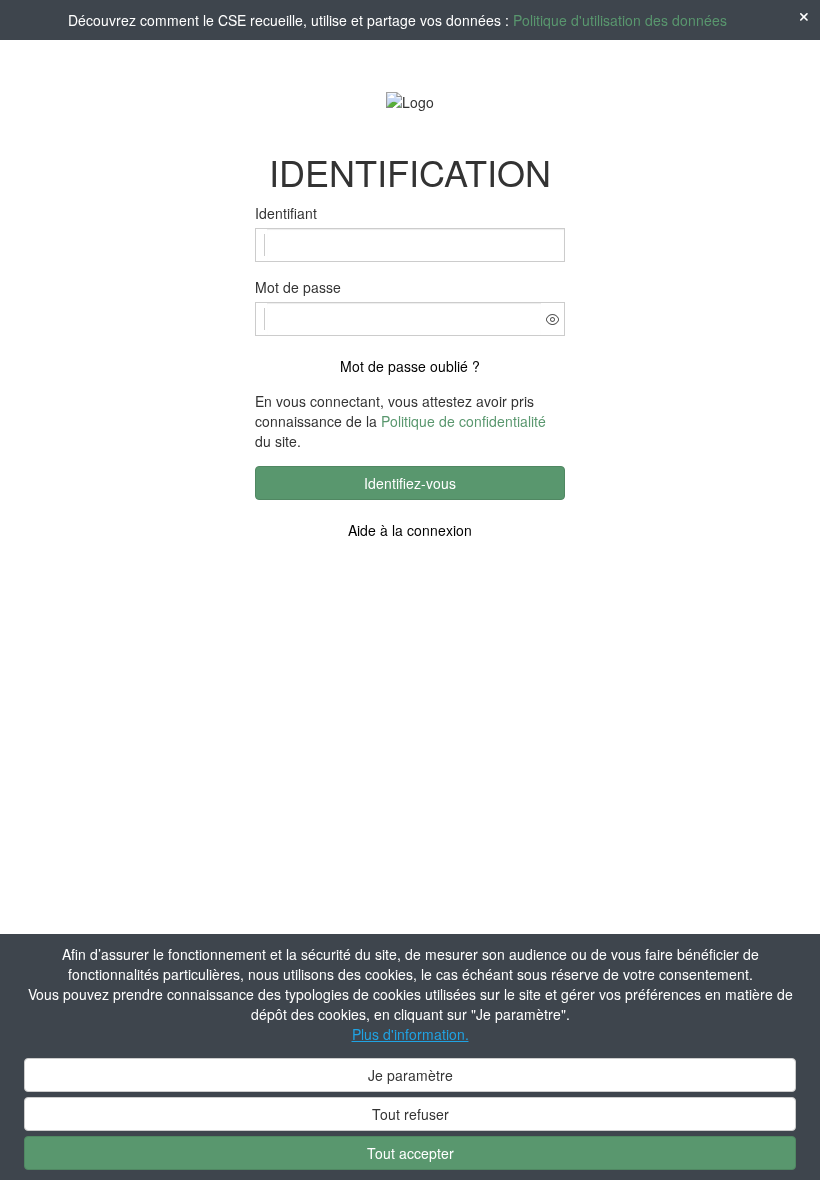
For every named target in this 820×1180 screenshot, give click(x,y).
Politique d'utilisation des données (620, 20)
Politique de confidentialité (463, 421)
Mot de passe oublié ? (410, 366)
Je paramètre (410, 1075)
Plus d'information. (410, 1034)
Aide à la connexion (410, 530)
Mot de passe (298, 287)
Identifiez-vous (410, 483)
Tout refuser (410, 1114)
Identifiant (286, 213)
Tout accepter (410, 1153)
